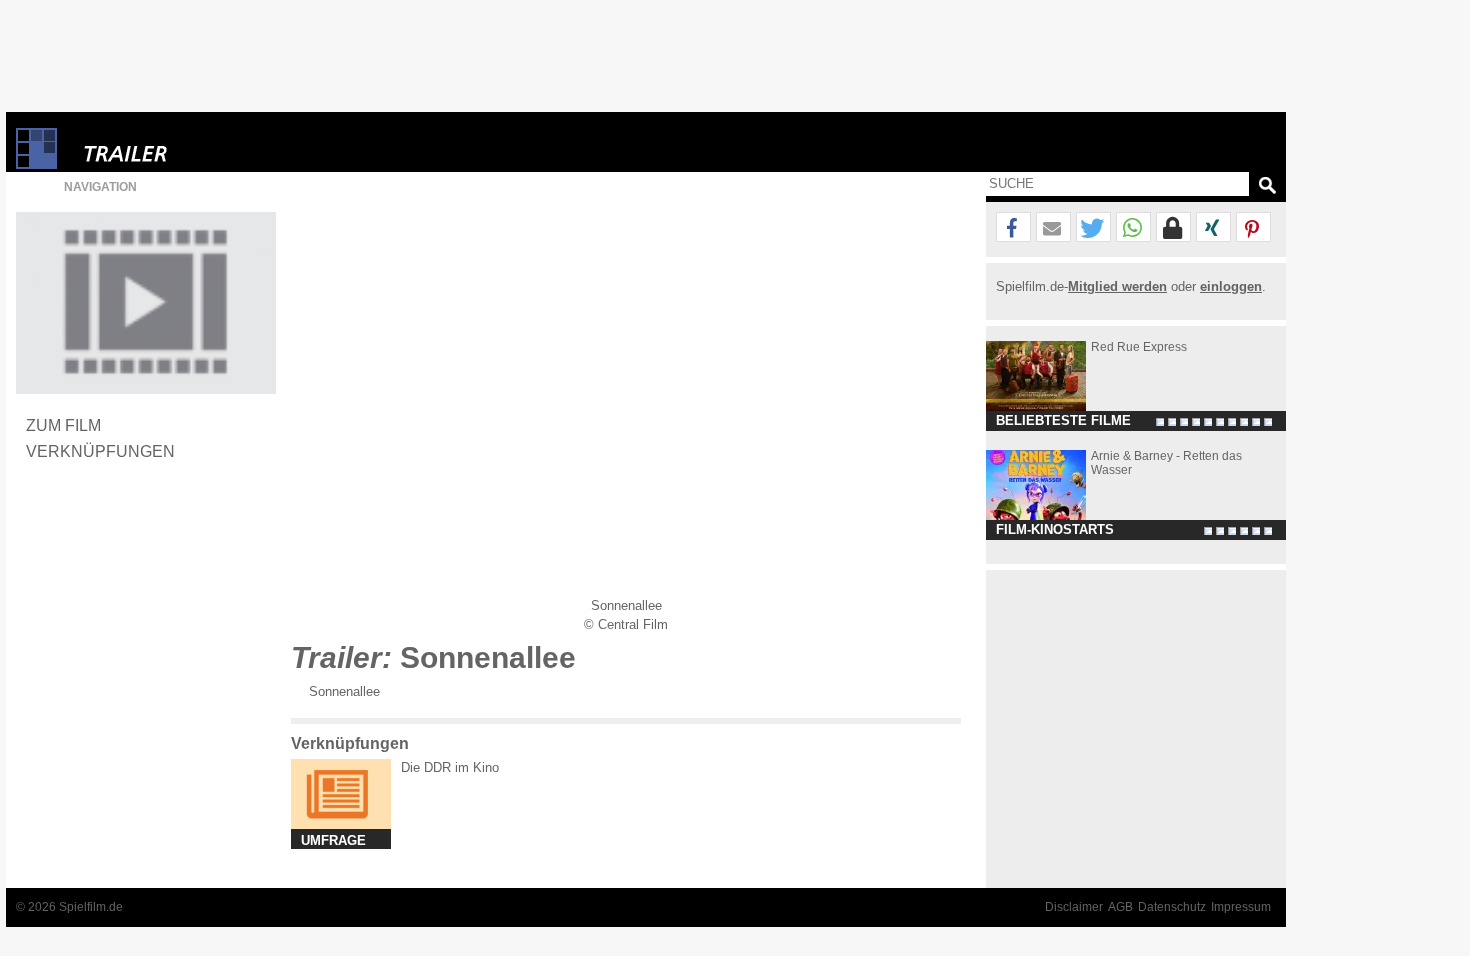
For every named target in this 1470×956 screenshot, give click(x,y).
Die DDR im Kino (450, 767)
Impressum (1241, 907)
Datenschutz (1172, 907)
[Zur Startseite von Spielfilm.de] (36, 164)
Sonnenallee (344, 691)
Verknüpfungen (100, 451)
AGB (1120, 907)
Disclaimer (1074, 907)
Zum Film (63, 425)
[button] (1013, 228)
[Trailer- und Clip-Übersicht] (186, 148)
